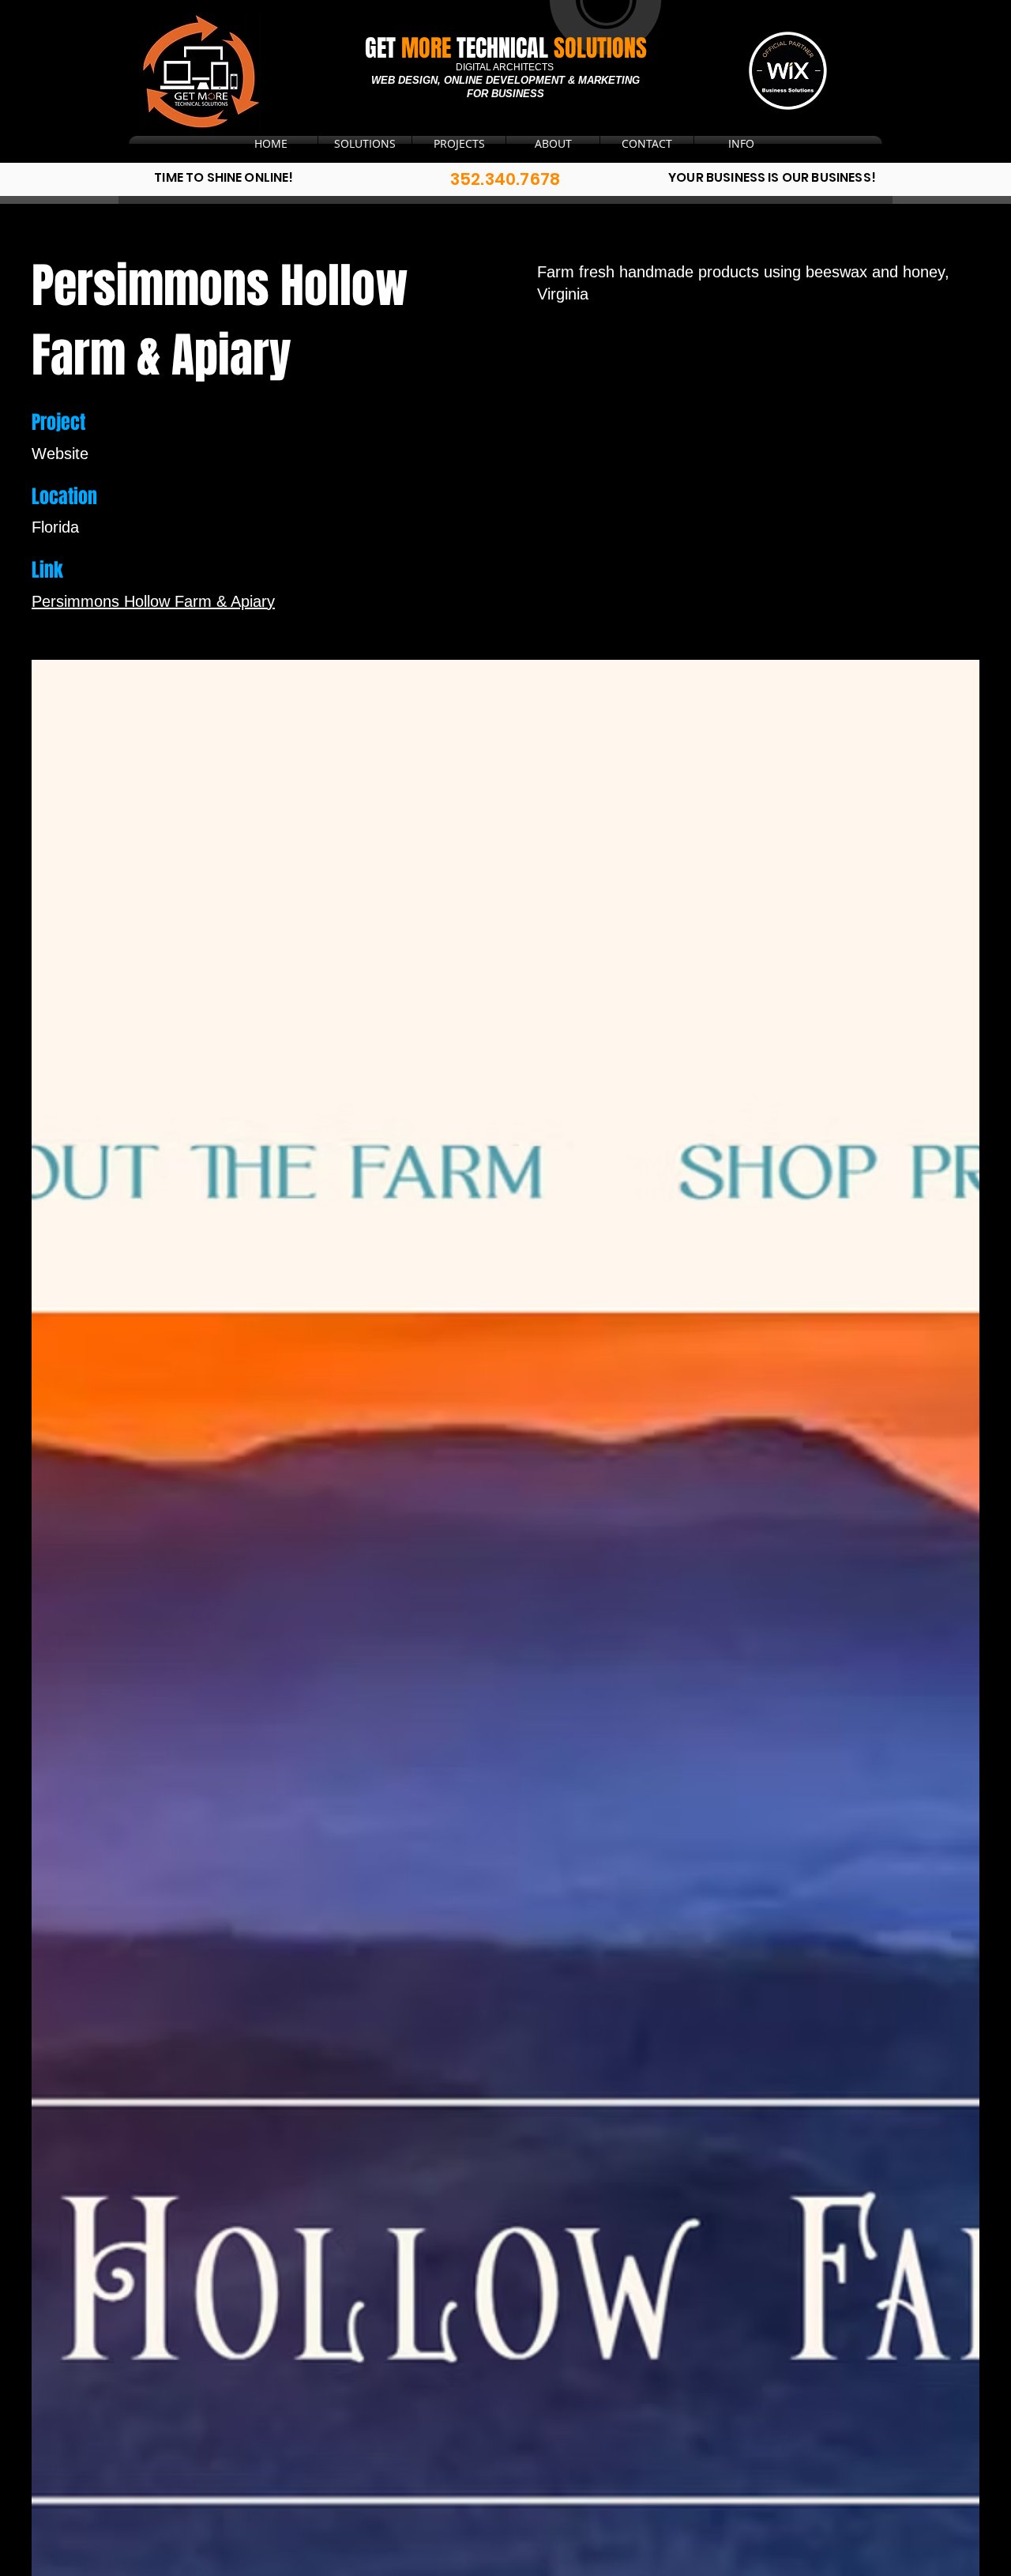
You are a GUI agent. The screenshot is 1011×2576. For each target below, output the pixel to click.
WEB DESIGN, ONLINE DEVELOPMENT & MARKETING (505, 80)
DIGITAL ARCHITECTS (506, 67)
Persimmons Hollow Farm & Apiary (153, 601)
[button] (647, 144)
